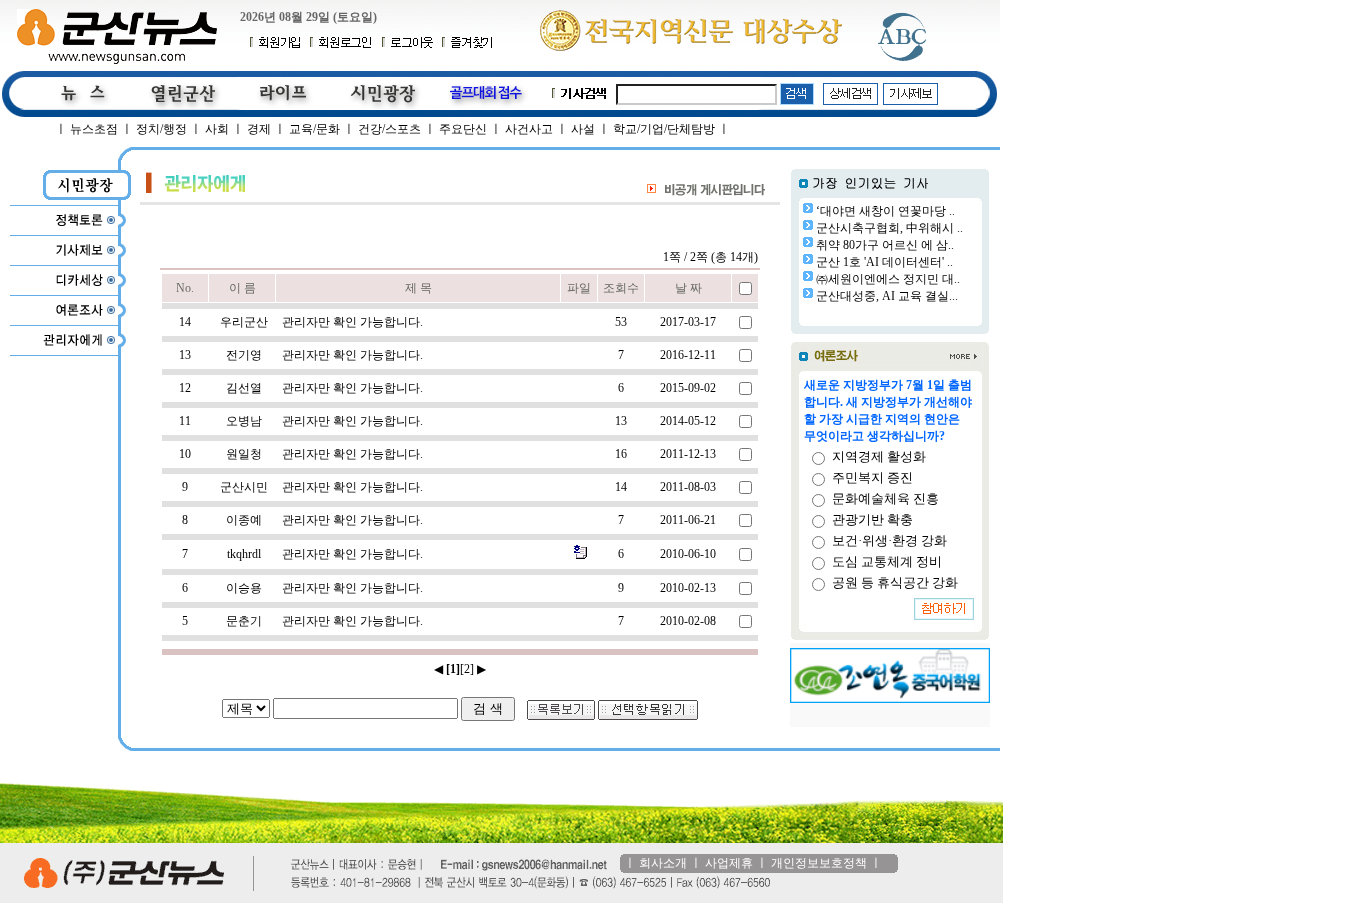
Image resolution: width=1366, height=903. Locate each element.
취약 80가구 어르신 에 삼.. (885, 245)
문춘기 (244, 621)
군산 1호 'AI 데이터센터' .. (884, 262)
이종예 (244, 520)
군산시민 (244, 487)
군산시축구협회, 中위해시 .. (889, 228)
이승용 (244, 588)
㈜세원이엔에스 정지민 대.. (888, 279)
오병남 (244, 421)
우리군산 (244, 322)
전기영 (244, 355)
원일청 (244, 454)
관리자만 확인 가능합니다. (352, 322)
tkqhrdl (244, 554)
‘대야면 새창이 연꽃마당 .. (885, 211)
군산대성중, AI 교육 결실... (887, 296)
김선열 (244, 388)
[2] (467, 669)
